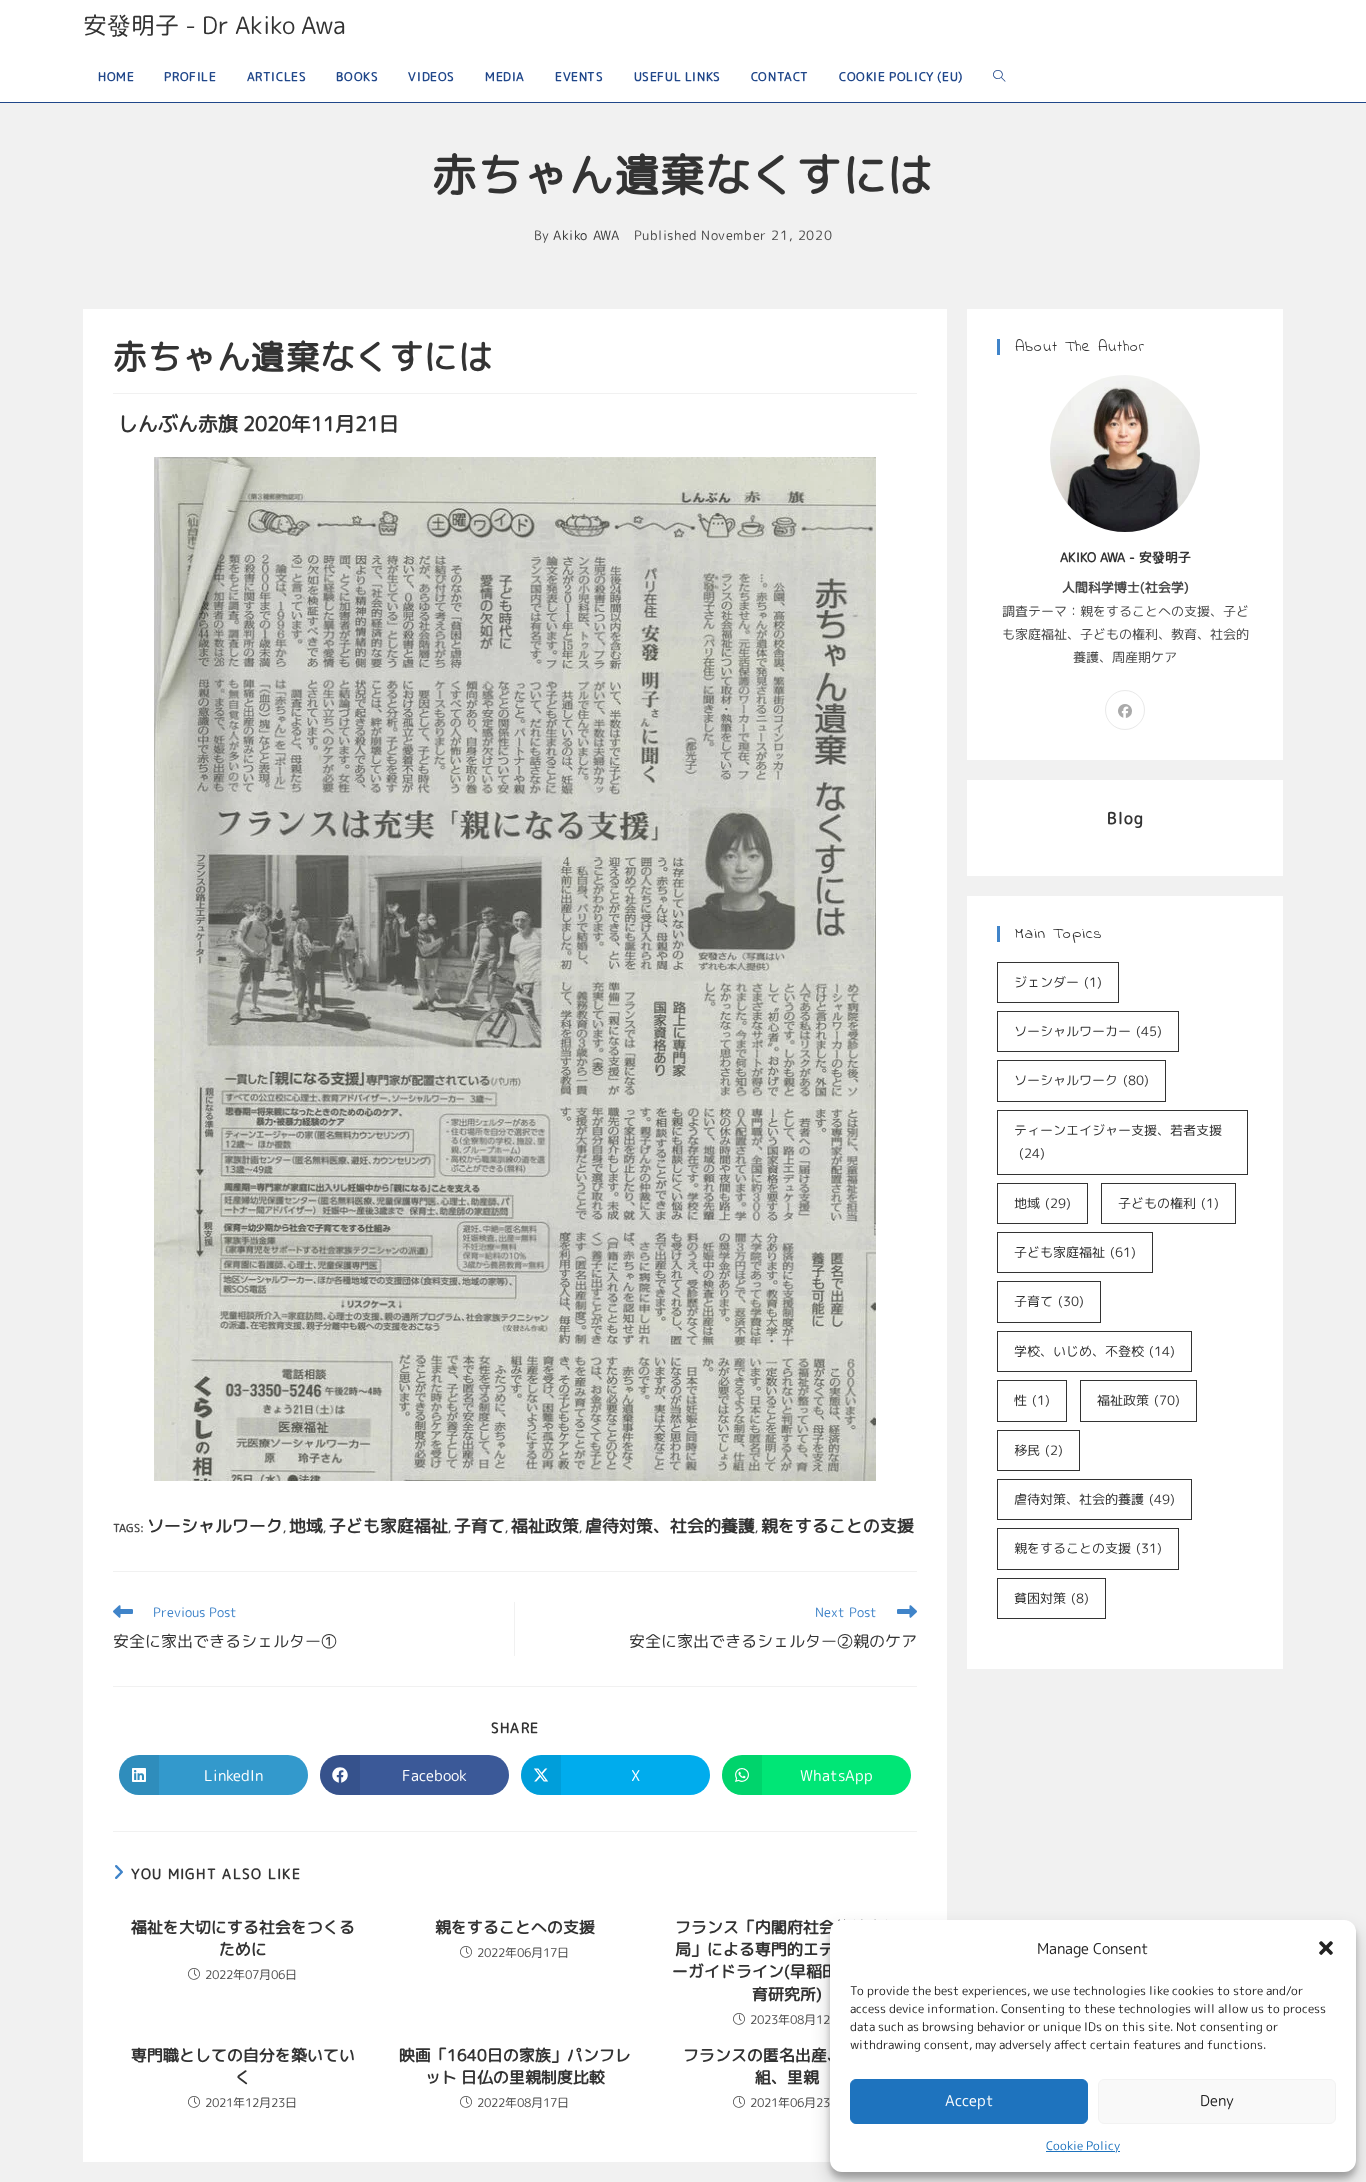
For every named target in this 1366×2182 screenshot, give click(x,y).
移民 (1038, 1450)
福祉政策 (545, 1525)
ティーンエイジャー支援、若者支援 (1118, 1141)
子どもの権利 (1168, 1203)
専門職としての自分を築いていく (243, 2066)
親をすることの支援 (837, 1525)
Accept (969, 2100)
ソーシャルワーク (215, 1525)
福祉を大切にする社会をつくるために (243, 1938)
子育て (479, 1525)
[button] (1326, 1948)
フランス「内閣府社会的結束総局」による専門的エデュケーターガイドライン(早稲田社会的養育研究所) (787, 1960)
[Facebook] (1125, 710)
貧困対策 (1051, 1598)
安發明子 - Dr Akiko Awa (214, 25)
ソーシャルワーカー (1088, 1031)
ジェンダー (1058, 982)
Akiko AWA (586, 235)
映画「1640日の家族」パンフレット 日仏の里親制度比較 (515, 2066)
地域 (306, 1525)
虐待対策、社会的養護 (670, 1525)
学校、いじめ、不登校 (1094, 1351)
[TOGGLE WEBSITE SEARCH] (999, 76)
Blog (1125, 818)
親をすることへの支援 (515, 1927)
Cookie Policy (1083, 2145)
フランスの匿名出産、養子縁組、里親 (787, 2066)
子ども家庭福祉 (388, 1525)
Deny (1217, 2100)
